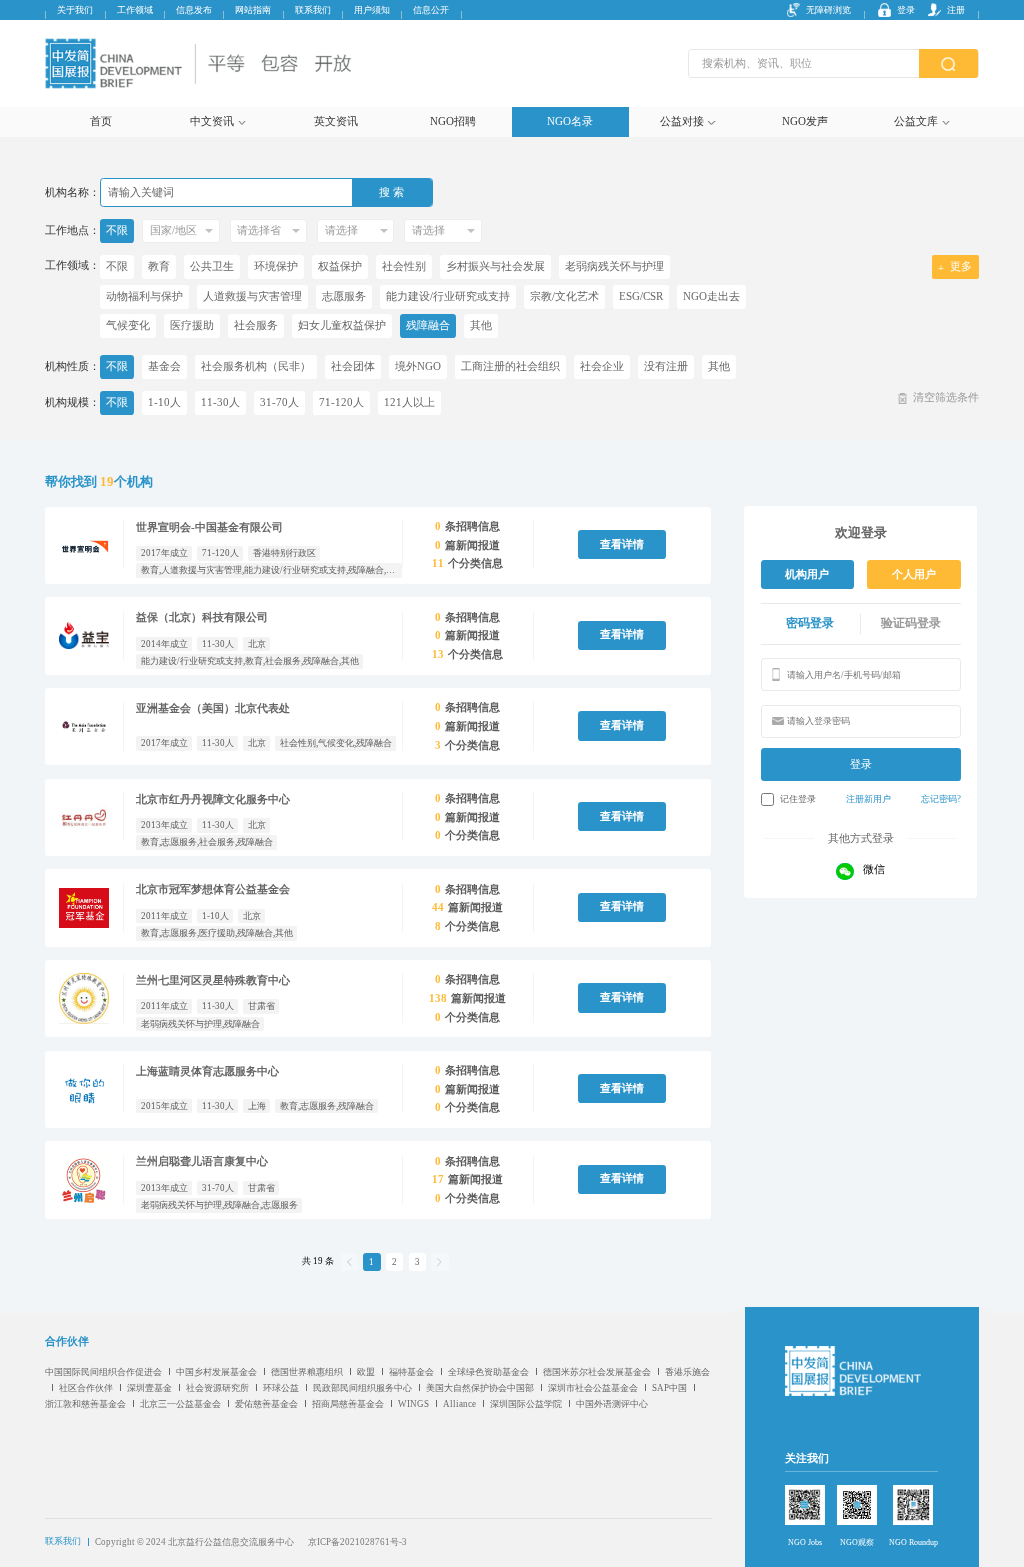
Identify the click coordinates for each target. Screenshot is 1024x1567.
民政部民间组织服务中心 (362, 1388)
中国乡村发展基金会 (216, 1372)
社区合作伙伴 (86, 1388)
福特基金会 (411, 1372)
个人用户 (914, 574)
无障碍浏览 (828, 10)
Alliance (459, 1404)
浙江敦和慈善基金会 (85, 1404)
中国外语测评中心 (612, 1404)
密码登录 (810, 623)
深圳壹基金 (149, 1388)
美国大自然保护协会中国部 (480, 1388)
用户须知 (372, 10)
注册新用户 (868, 799)
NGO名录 (570, 121)
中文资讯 (212, 121)
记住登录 (798, 799)
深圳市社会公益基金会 (593, 1388)
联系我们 (313, 10)
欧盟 (366, 1372)
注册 (956, 10)
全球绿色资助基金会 (488, 1372)
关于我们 (75, 10)
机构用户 (807, 574)
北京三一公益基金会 (180, 1404)
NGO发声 (805, 121)
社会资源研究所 (217, 1388)
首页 (101, 121)
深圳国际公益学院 (526, 1404)
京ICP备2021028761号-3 (357, 1542)
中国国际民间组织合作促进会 (103, 1372)
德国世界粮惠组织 (307, 1372)
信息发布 (194, 10)
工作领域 (135, 10)
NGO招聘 (453, 121)
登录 (906, 10)
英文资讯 (336, 121)
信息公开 (431, 10)
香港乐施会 (687, 1372)
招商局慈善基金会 (348, 1404)
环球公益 (281, 1388)
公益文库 (916, 121)
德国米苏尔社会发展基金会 (597, 1372)
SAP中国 (669, 1388)
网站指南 (253, 10)
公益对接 (682, 121)
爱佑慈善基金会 (266, 1404)
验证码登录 (911, 623)
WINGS (413, 1404)
